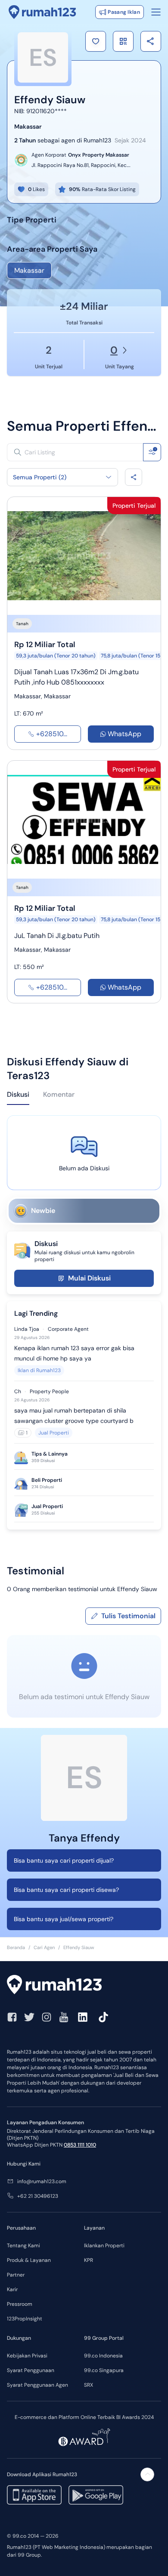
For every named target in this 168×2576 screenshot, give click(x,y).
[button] (96, 41)
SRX (89, 2385)
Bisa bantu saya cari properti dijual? (64, 1860)
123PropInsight (25, 2319)
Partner (16, 2275)
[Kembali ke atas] (147, 2474)
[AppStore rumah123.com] (34, 2495)
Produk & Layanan (29, 2260)
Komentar (59, 1094)
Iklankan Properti (104, 2246)
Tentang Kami (23, 2246)
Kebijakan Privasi (27, 2356)
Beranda (16, 1947)
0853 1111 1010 (80, 2145)
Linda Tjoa (27, 1329)
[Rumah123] (42, 12)
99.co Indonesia (103, 2356)
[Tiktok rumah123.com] (103, 2017)
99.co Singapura (104, 2370)
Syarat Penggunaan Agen (37, 2385)
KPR (89, 2260)
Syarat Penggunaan (31, 2370)
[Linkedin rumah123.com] (83, 2017)
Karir (12, 2289)
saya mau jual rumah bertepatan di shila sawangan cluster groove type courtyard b (74, 1416)
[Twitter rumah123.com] (29, 2017)
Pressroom (20, 2304)
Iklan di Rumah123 (39, 1370)
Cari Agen (44, 1947)
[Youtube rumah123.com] (64, 2017)
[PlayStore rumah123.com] (96, 2495)
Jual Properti (54, 1433)
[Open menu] (156, 12)
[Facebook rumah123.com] (12, 2017)
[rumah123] (84, 1986)
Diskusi (18, 1094)
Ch (18, 1391)
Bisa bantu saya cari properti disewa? (66, 1890)
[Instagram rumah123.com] (47, 2017)
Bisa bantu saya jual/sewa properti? (64, 1919)
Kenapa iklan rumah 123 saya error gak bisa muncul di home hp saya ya (74, 1353)
